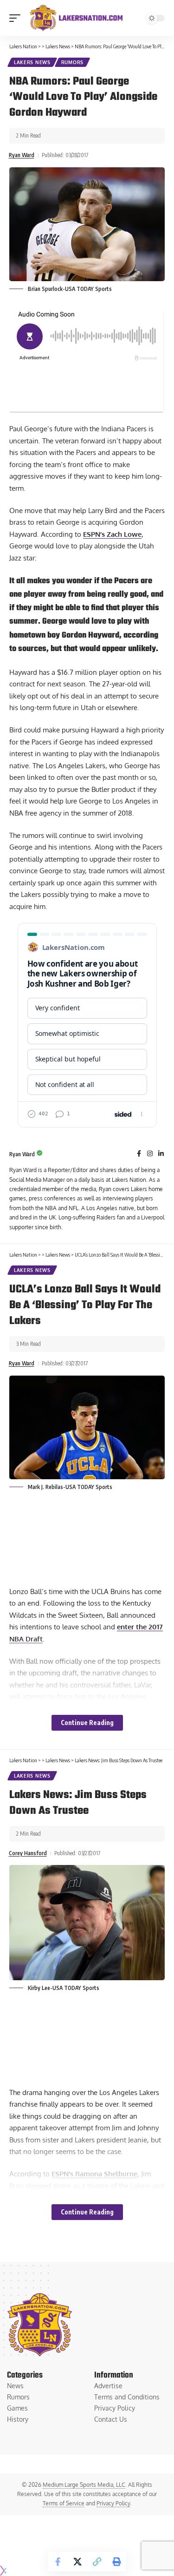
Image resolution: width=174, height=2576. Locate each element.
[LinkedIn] (161, 1154)
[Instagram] (150, 1154)
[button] (17, 18)
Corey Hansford (28, 1853)
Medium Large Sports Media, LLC (84, 2485)
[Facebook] (139, 1154)
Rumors (72, 62)
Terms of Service (64, 2503)
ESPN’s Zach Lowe (112, 534)
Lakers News (32, 62)
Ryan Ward (22, 155)
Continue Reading (87, 1723)
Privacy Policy (113, 2503)
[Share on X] (77, 2562)
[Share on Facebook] (58, 2562)
